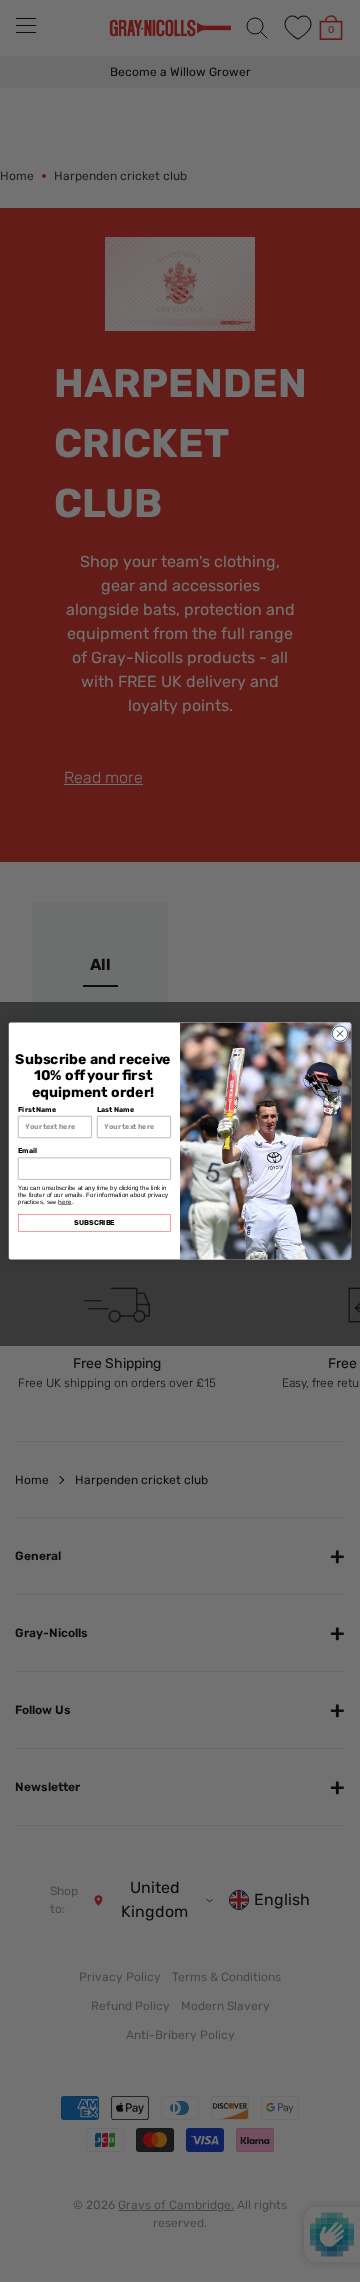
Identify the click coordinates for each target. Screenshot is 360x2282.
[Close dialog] (339, 1033)
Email (27, 1150)
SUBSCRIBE (94, 1222)
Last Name (115, 1109)
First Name (37, 1109)
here (64, 1201)
